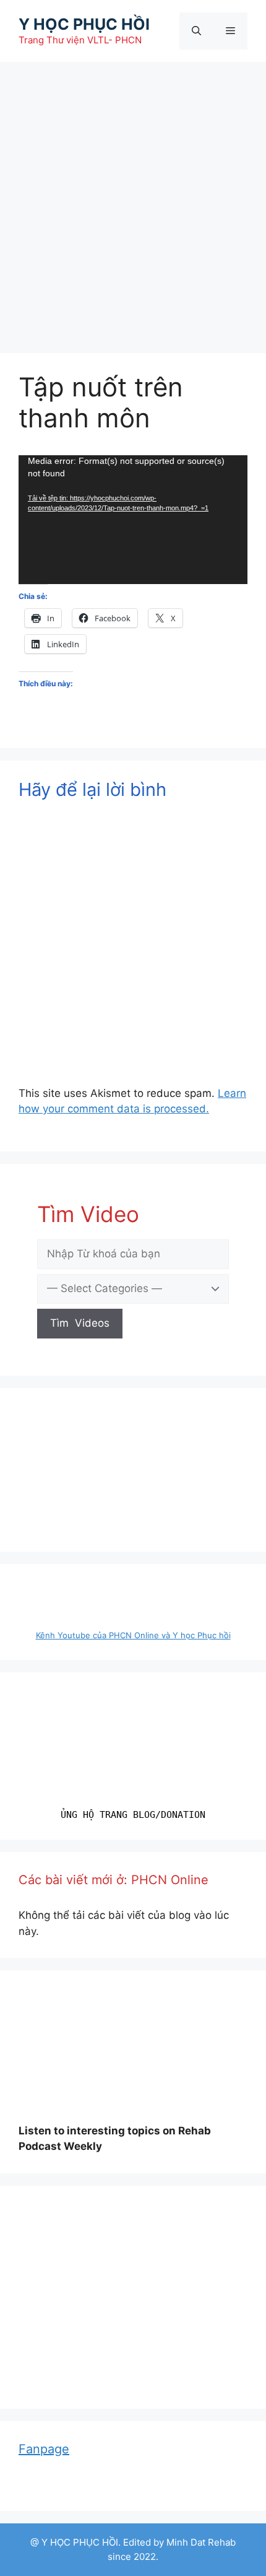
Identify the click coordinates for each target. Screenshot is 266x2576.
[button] (233, 2220)
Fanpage (44, 2449)
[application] (133, 520)
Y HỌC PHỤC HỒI (84, 24)
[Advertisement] (133, 201)
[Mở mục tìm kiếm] (196, 31)
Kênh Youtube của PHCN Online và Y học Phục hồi (133, 1635)
